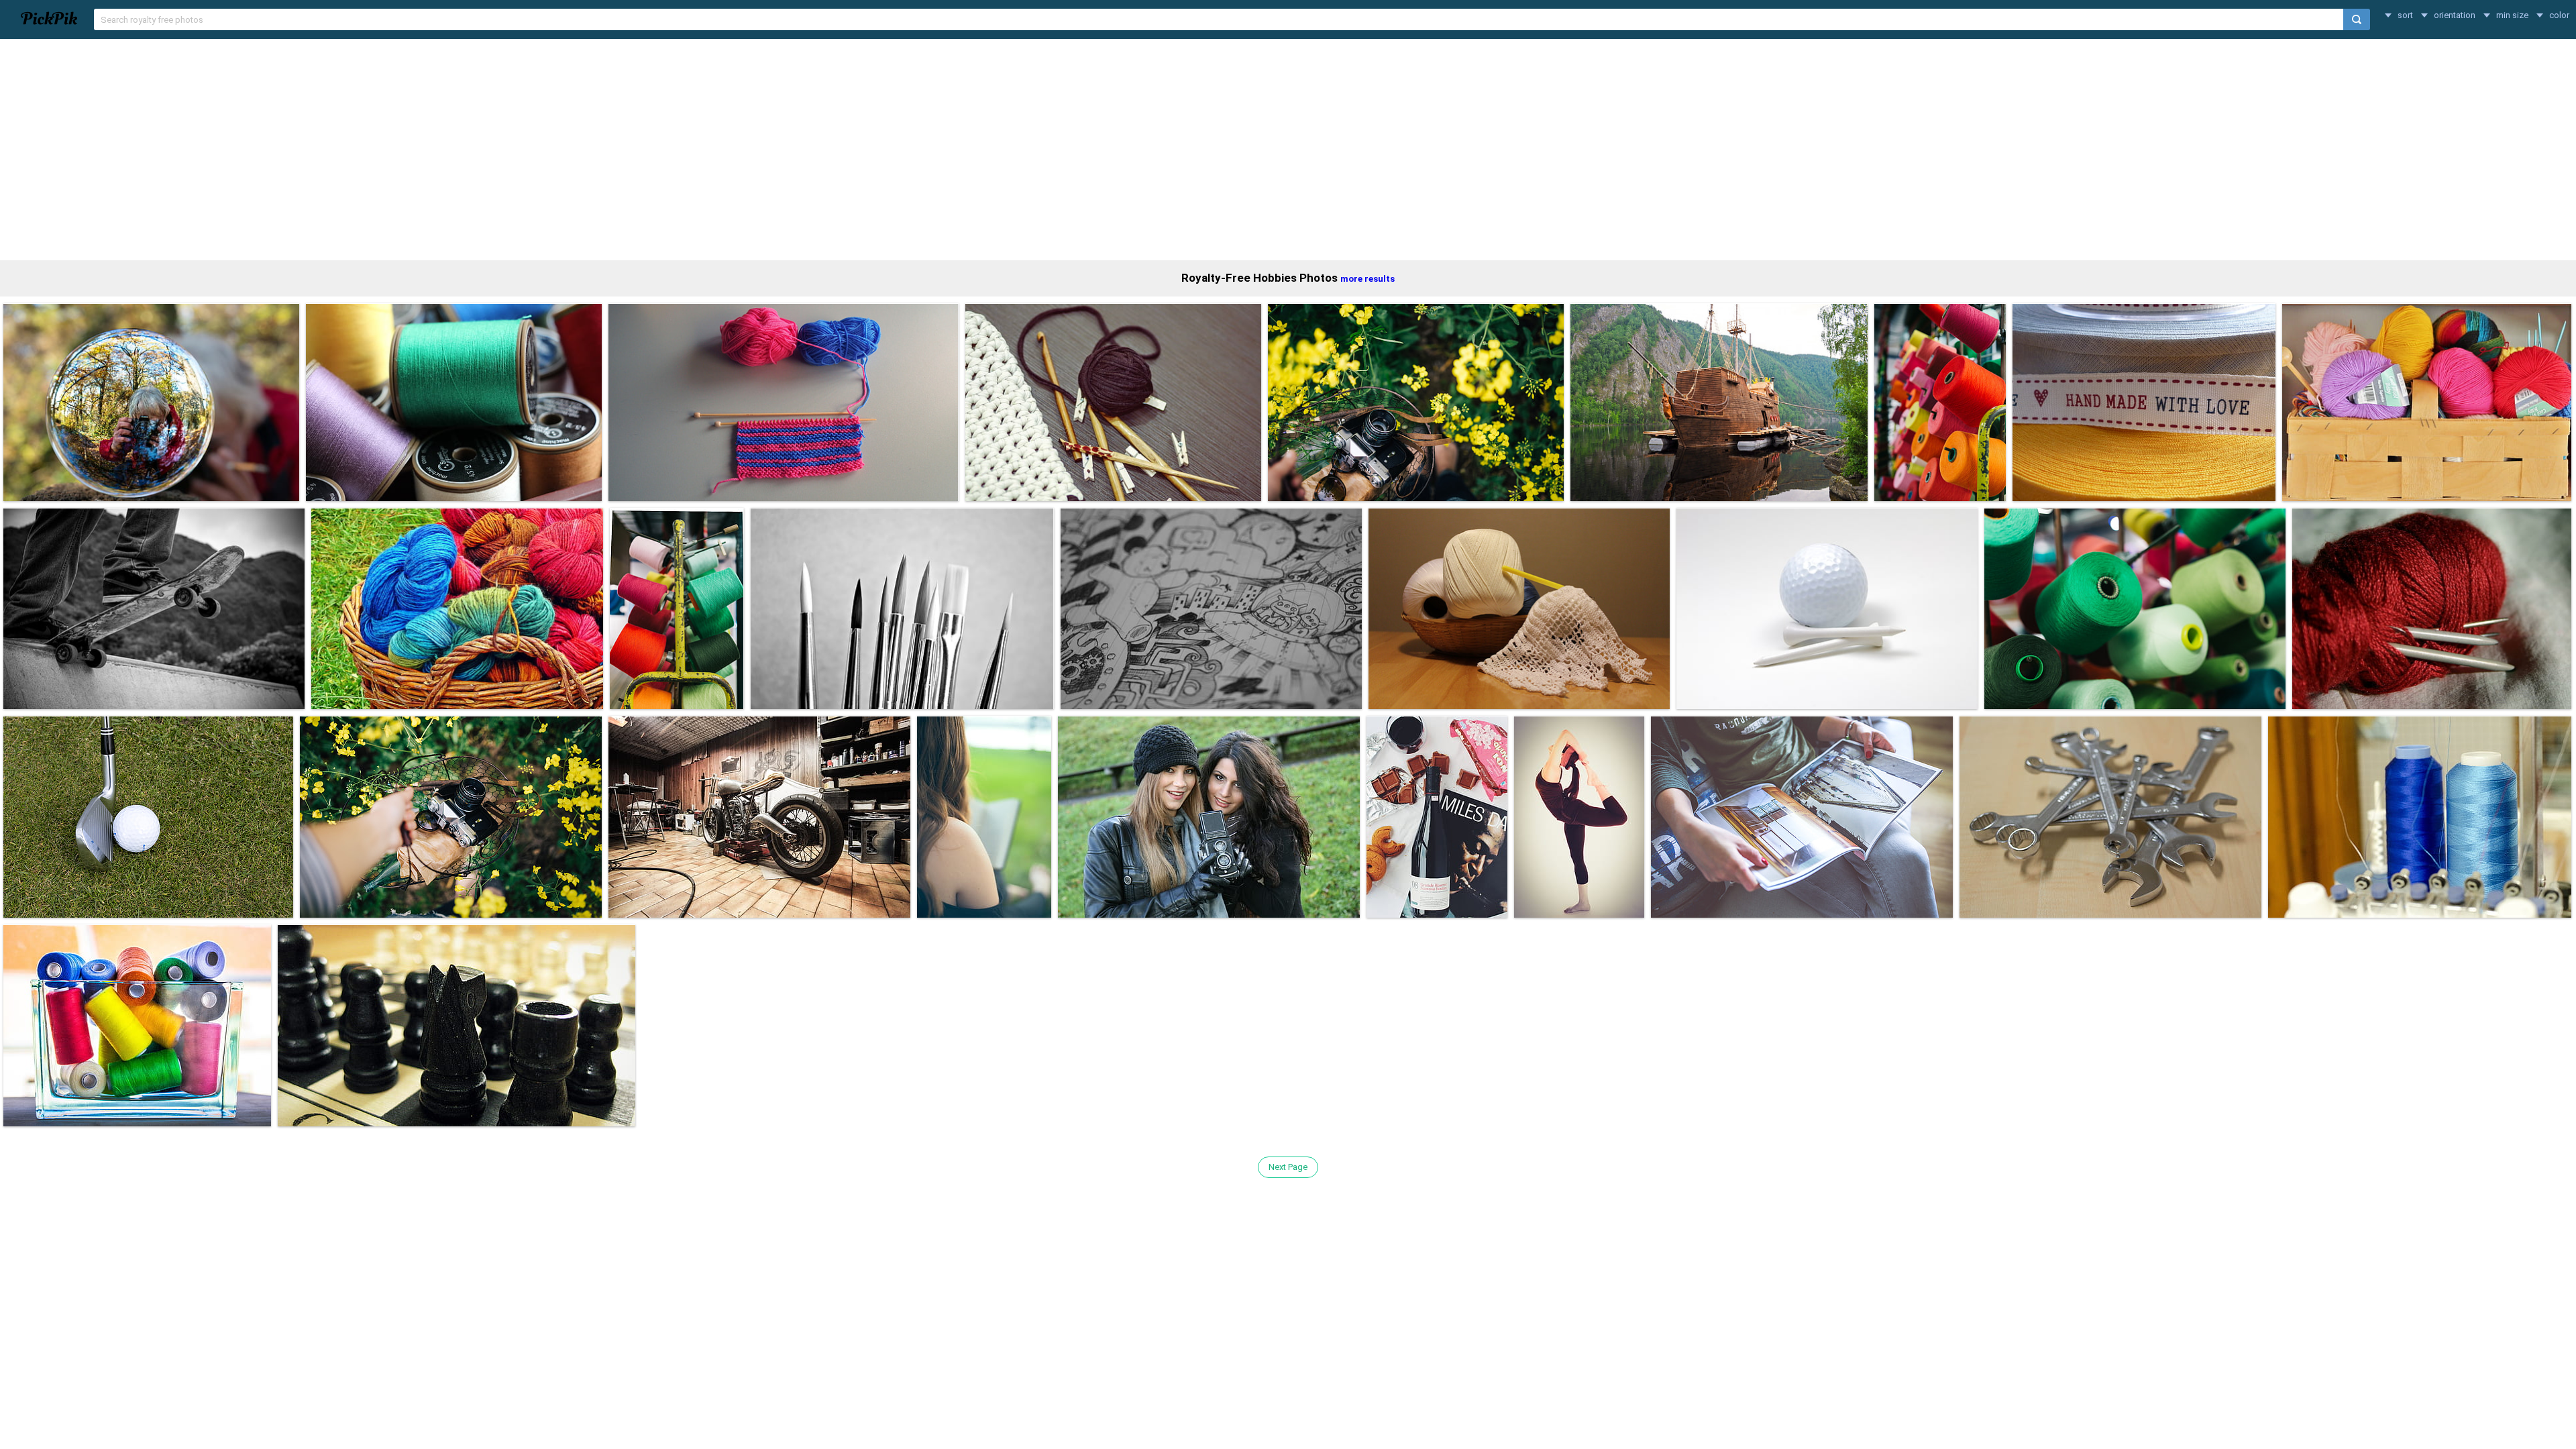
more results (1367, 279)
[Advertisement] (1288, 150)
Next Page (1288, 1167)
